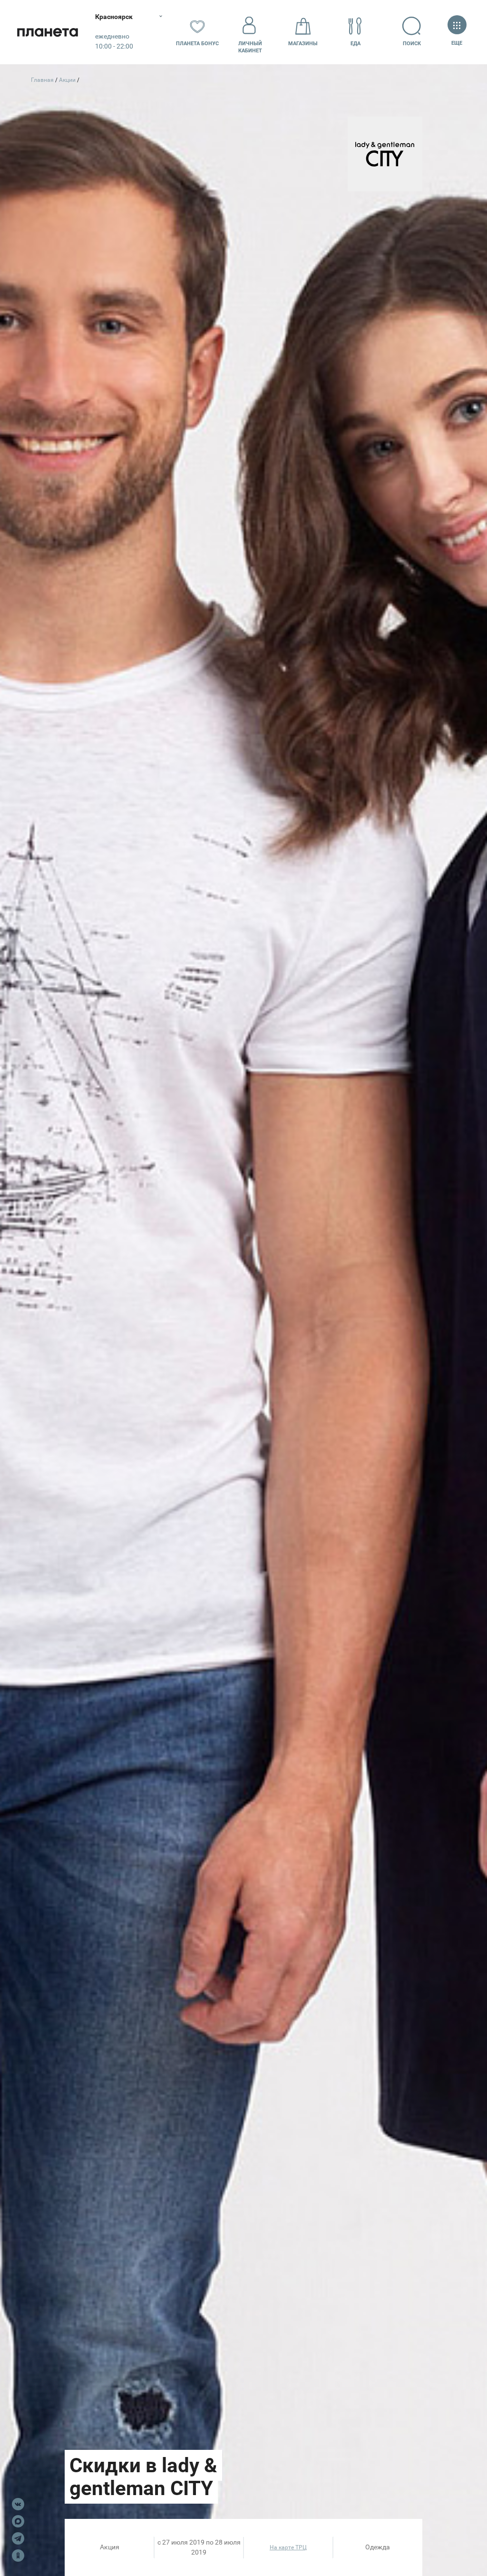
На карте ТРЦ (288, 2547)
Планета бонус (197, 44)
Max (18, 2521)
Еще (457, 43)
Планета (48, 32)
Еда (356, 44)
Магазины (303, 44)
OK (18, 2556)
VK (18, 2504)
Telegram (18, 2538)
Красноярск (114, 17)
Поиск (412, 44)
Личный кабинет (250, 47)
